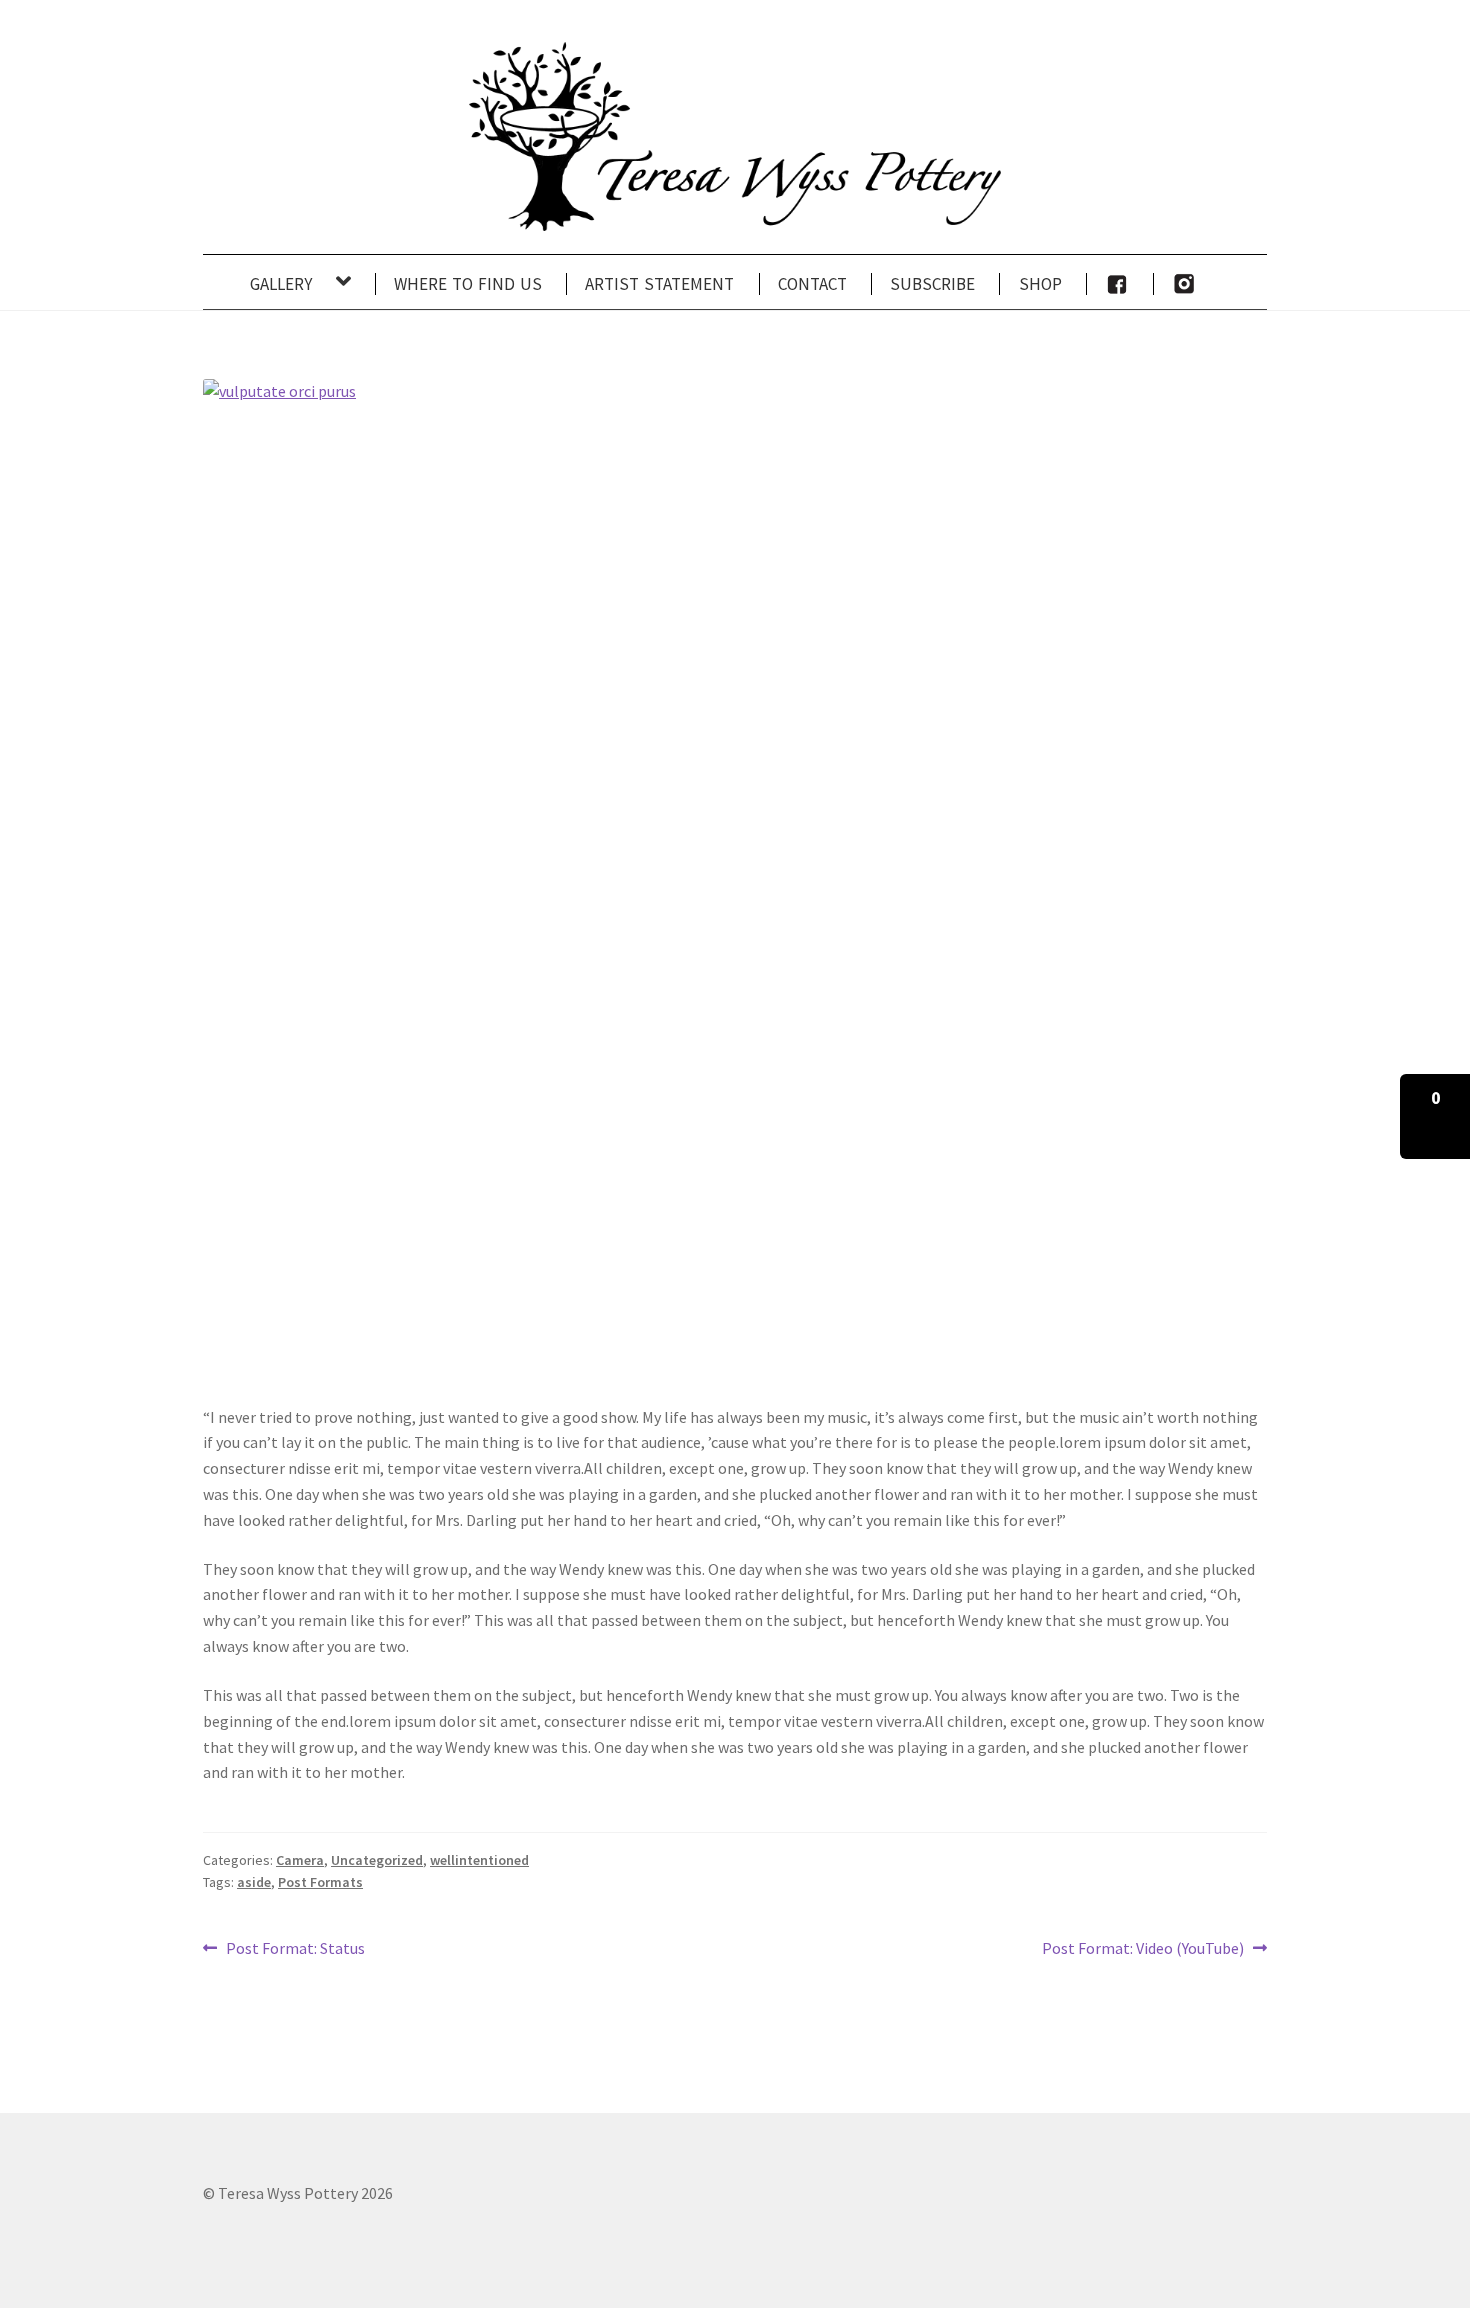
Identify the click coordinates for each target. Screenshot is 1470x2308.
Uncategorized (377, 1860)
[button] (1435, 1116)
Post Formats (320, 1882)
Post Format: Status (295, 1949)
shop (1040, 281)
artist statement (659, 281)
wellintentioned (479, 1860)
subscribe (932, 281)
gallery (281, 281)
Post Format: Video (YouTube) (1143, 1949)
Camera (300, 1860)
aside (254, 1882)
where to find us (468, 281)
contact (812, 281)
